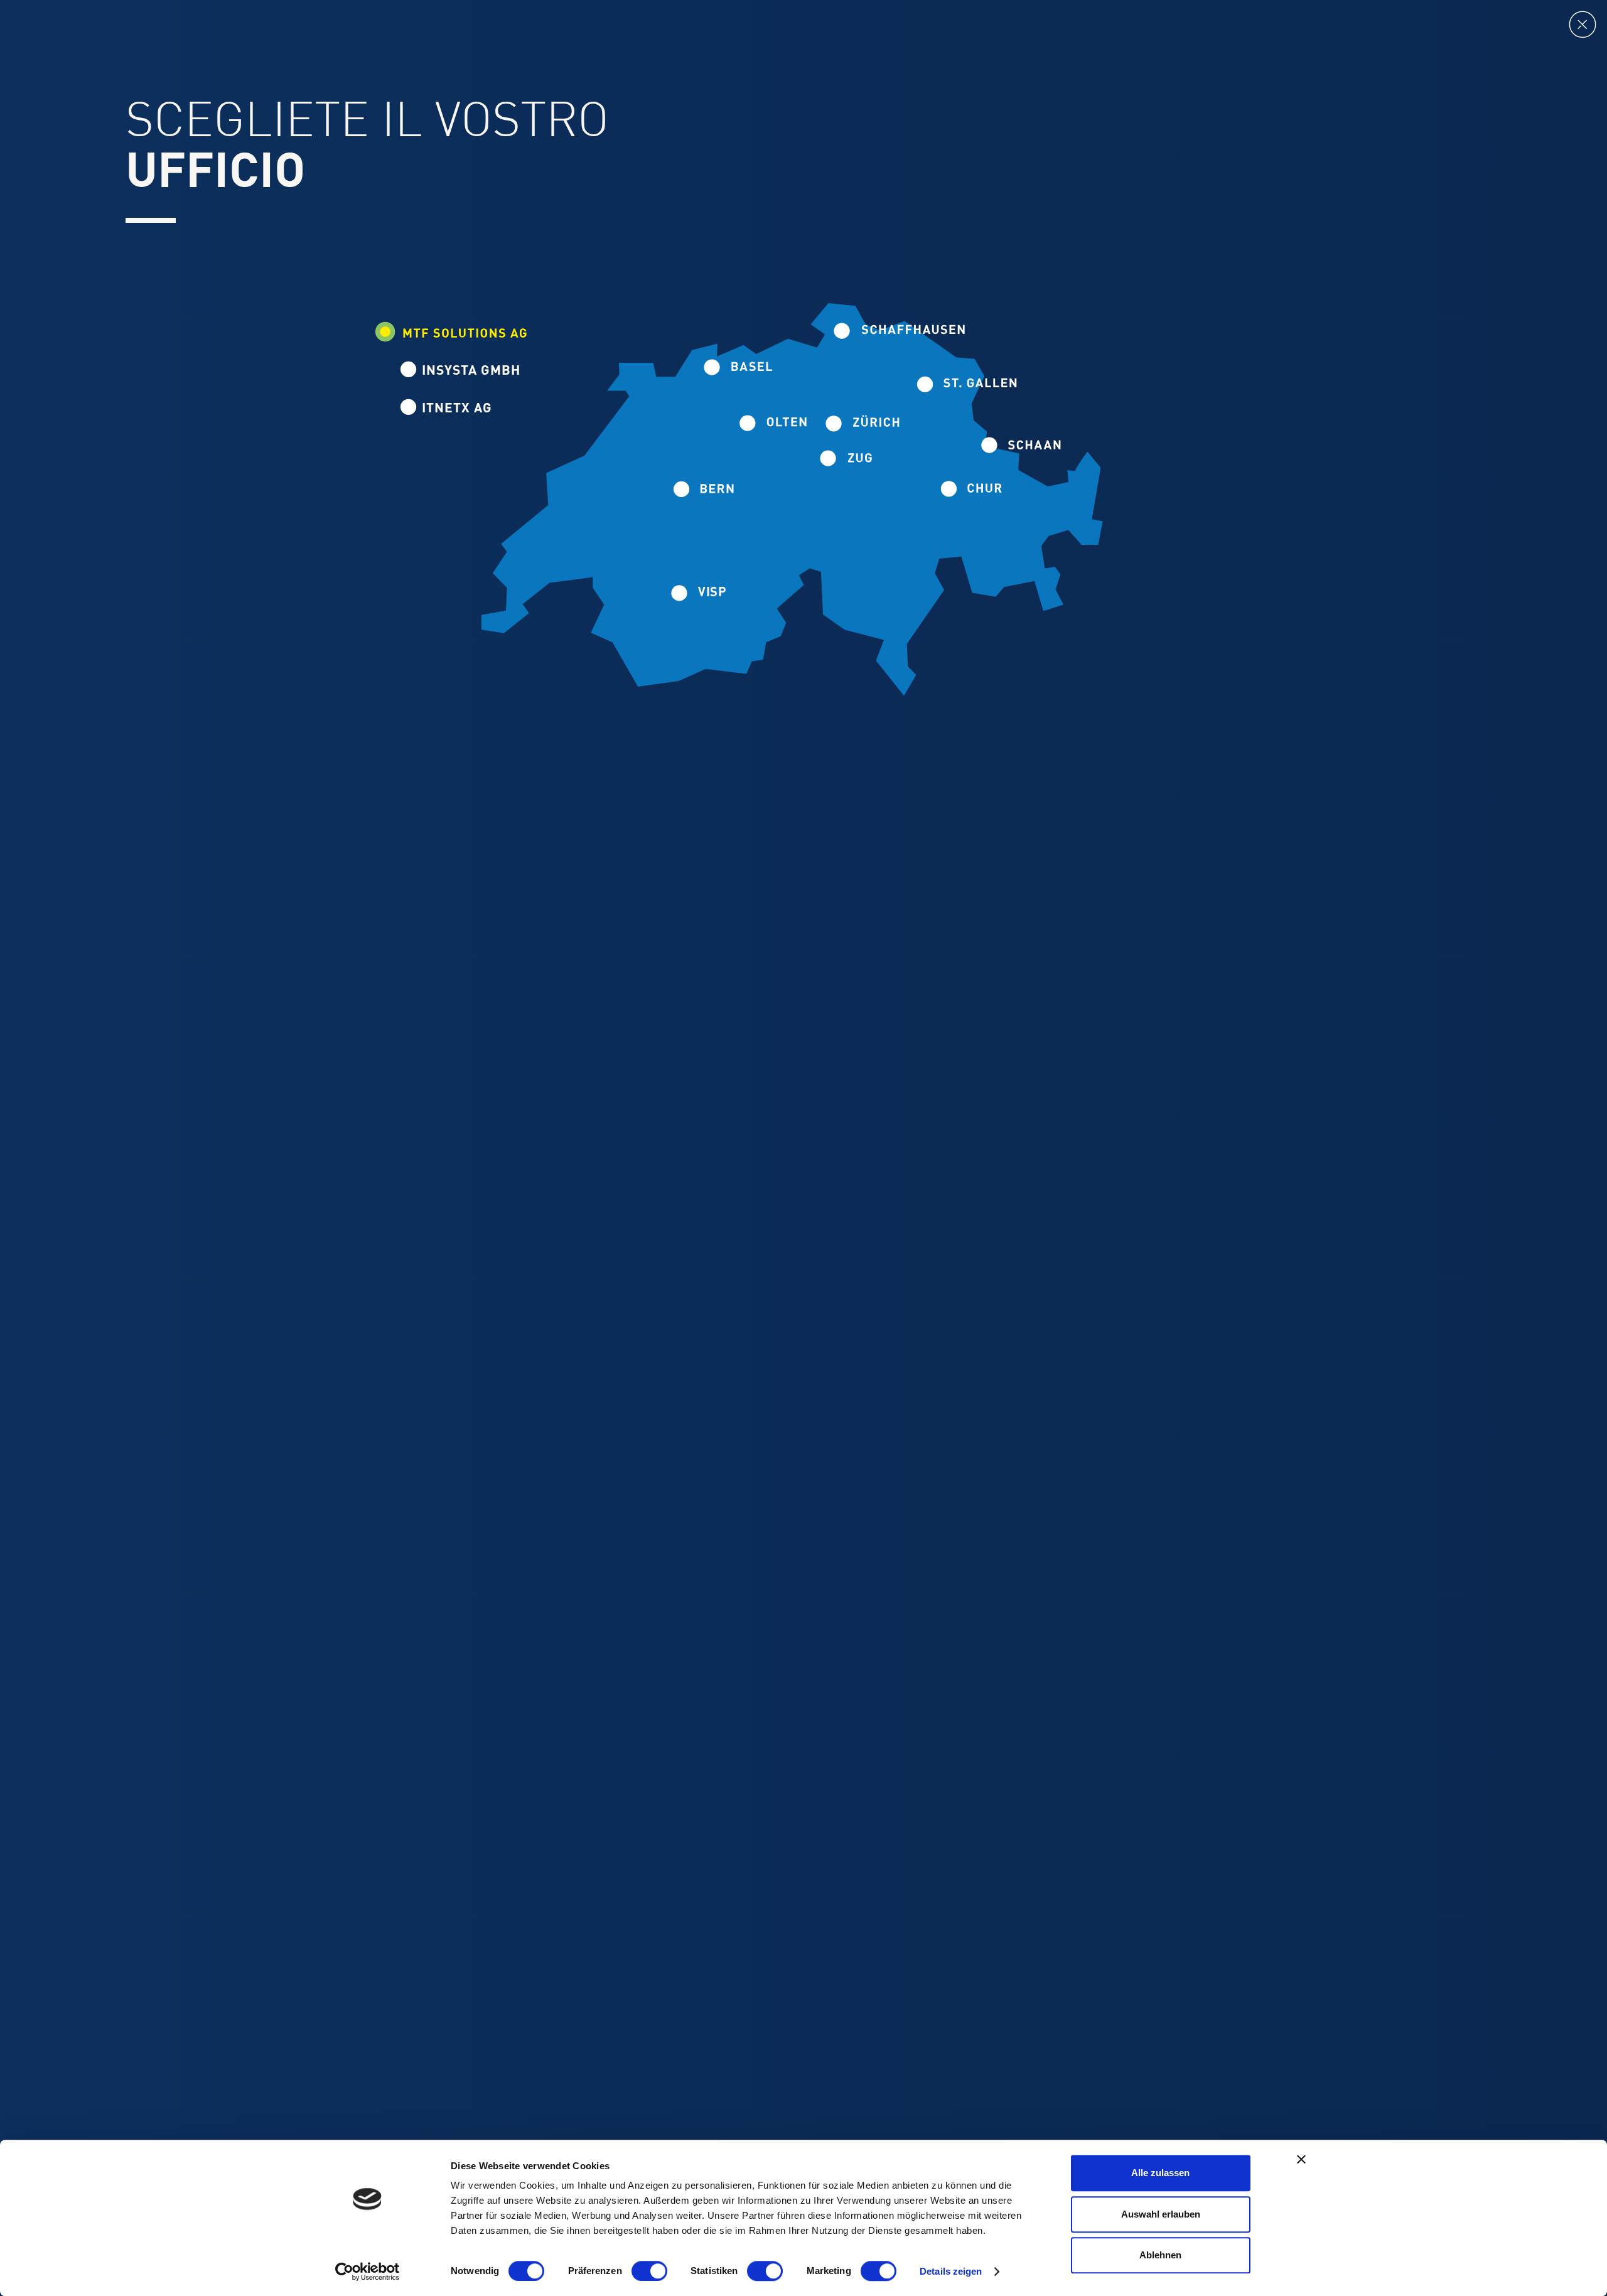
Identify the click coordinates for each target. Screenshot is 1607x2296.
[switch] (649, 2271)
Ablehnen (1160, 2255)
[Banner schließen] (1301, 2159)
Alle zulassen (1160, 2173)
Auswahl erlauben (1161, 2214)
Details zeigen (951, 2271)
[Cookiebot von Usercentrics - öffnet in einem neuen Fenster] (368, 2272)
